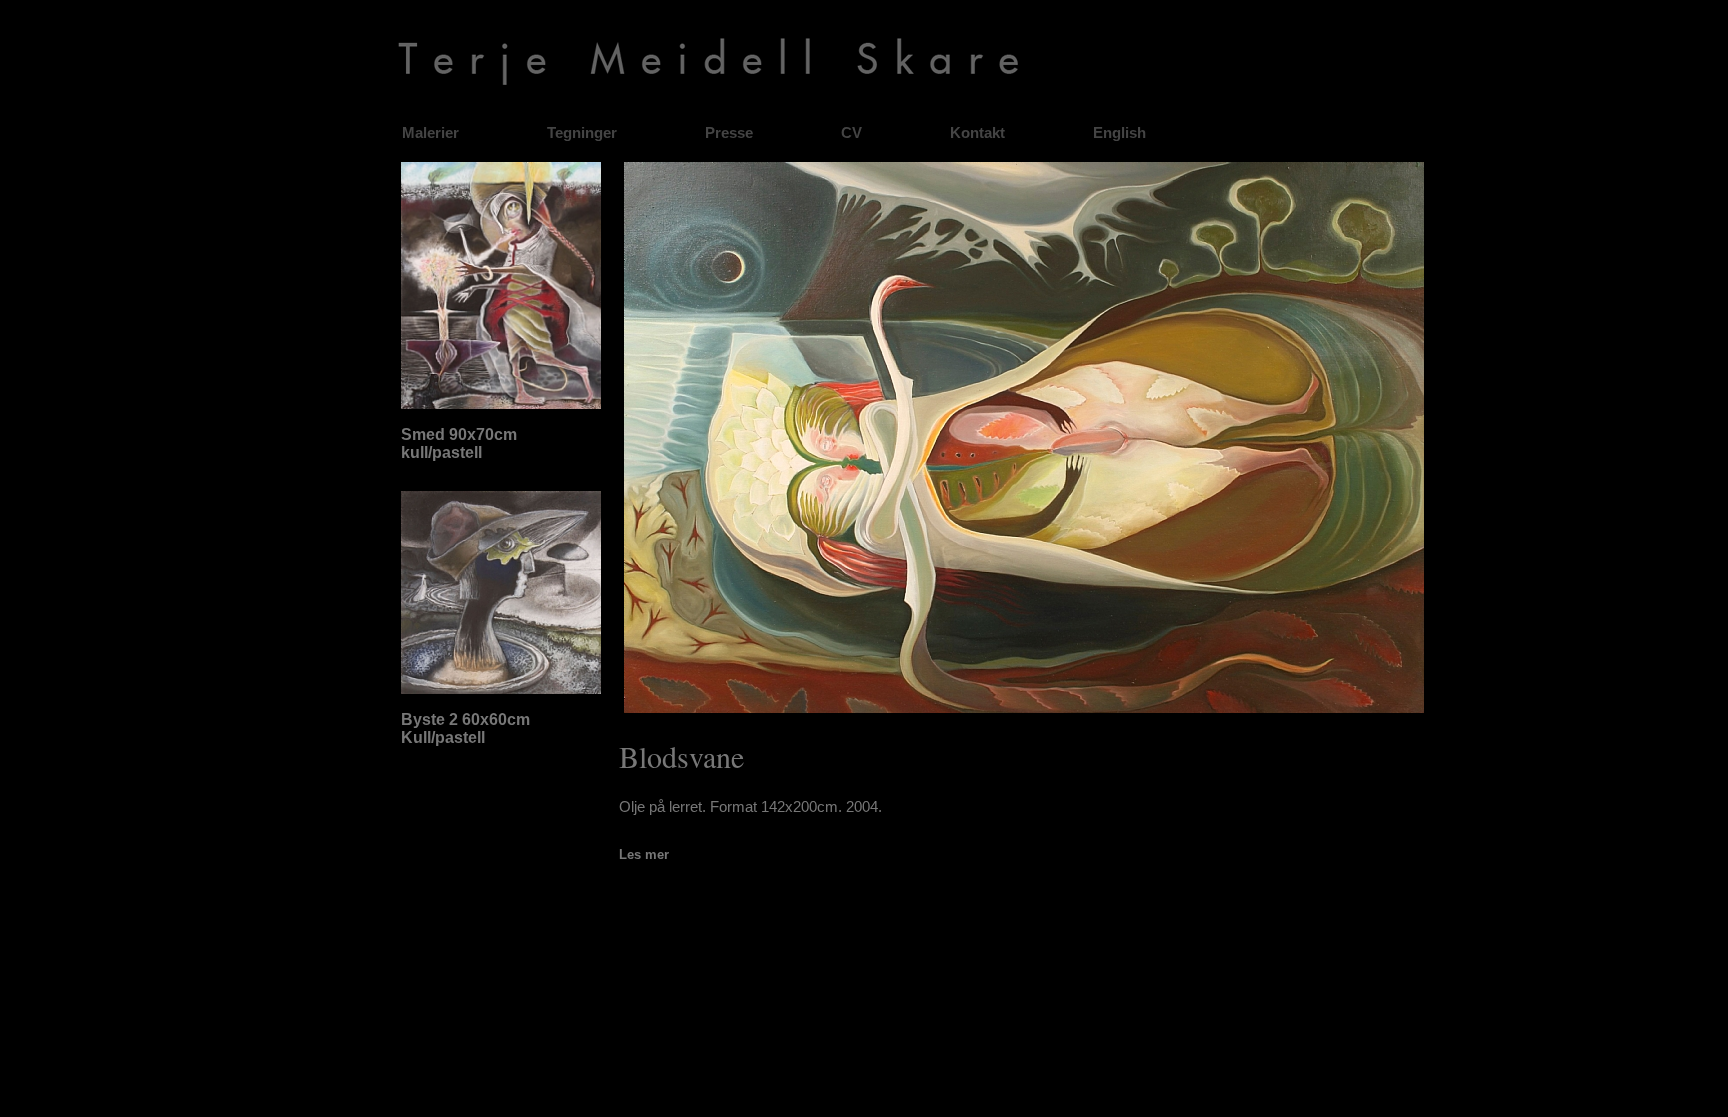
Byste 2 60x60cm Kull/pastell (465, 728)
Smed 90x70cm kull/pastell (459, 443)
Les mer (644, 854)
